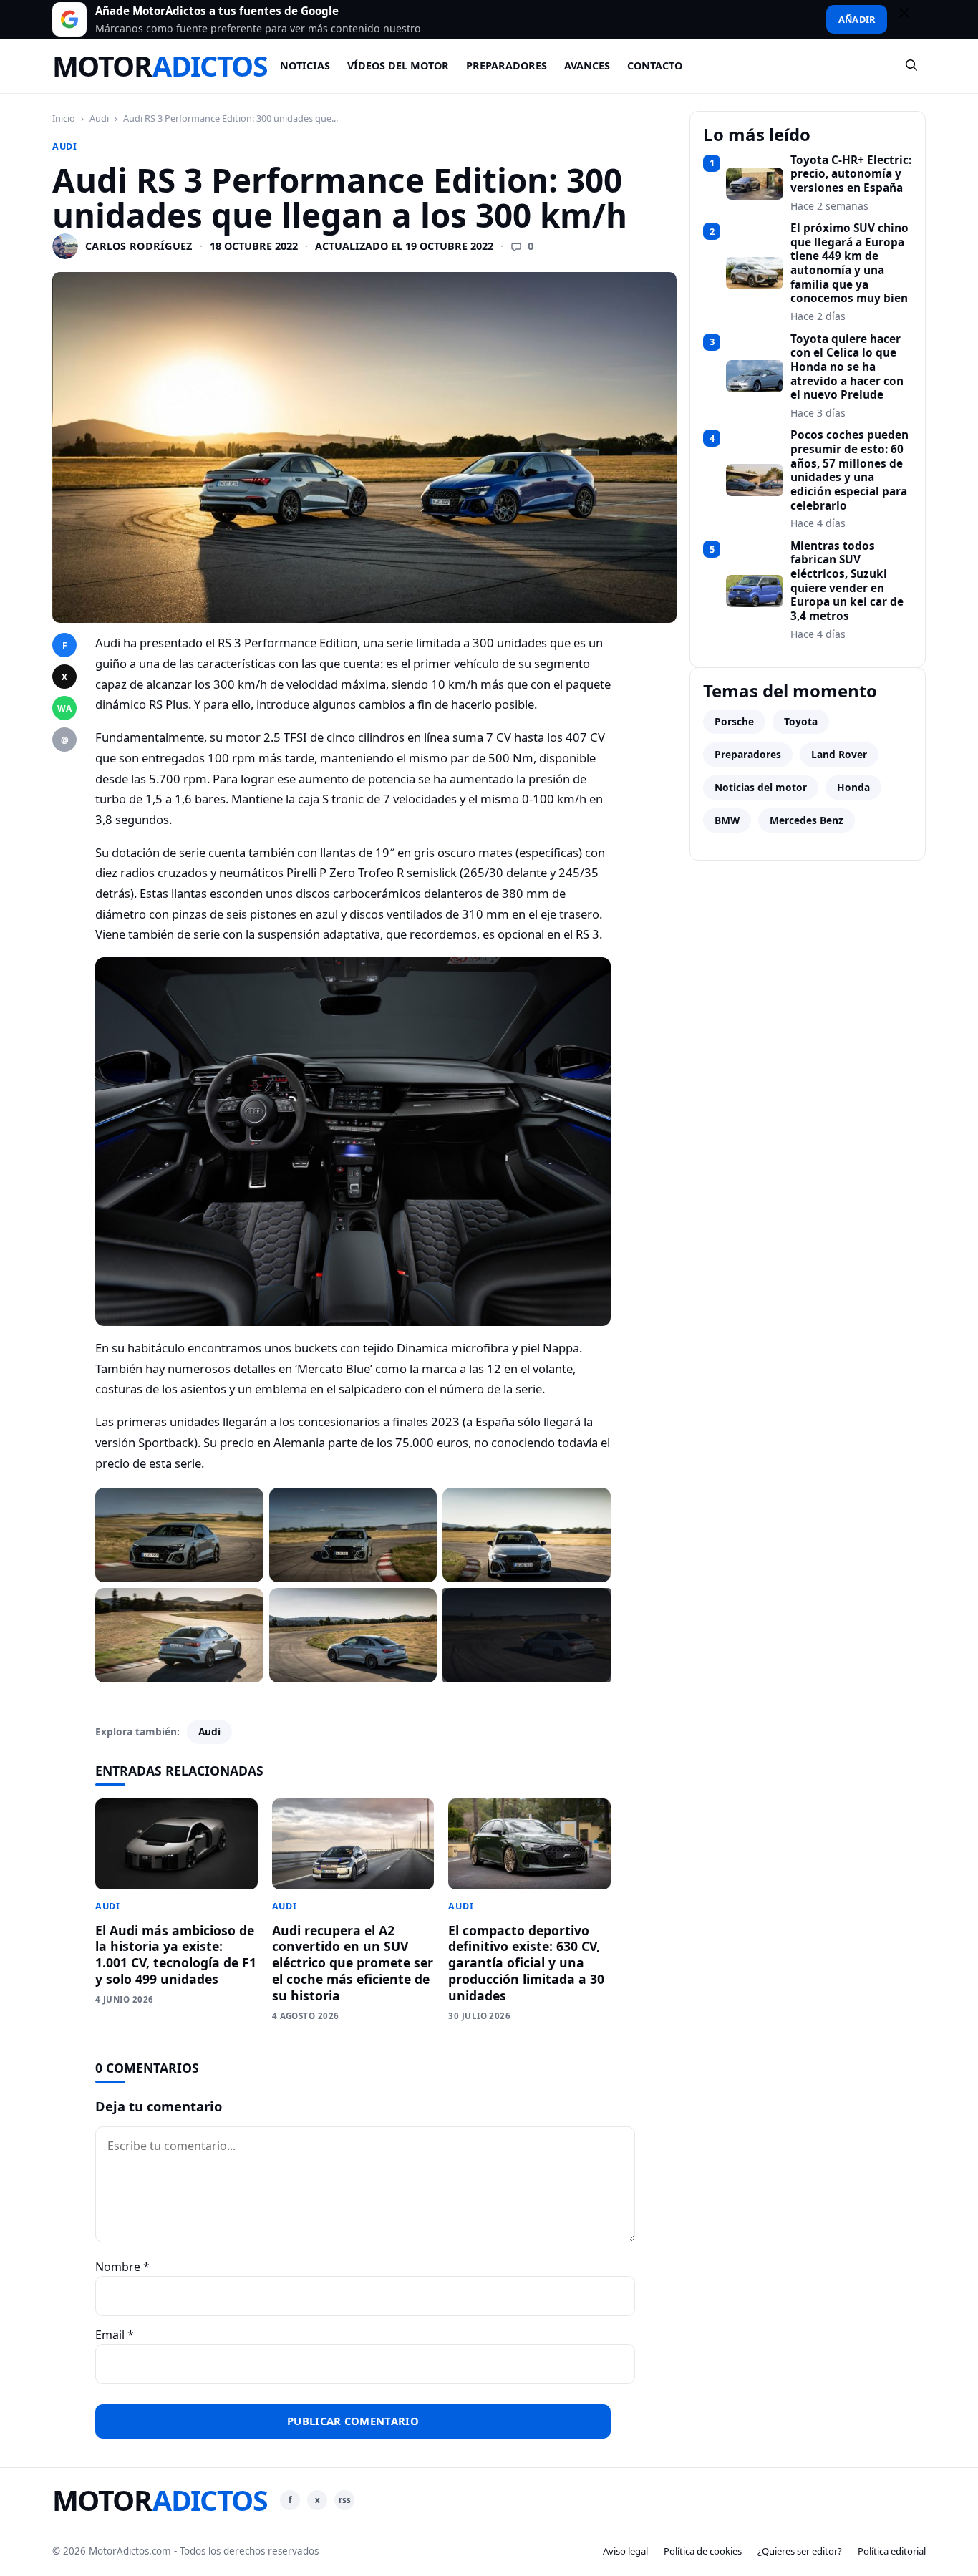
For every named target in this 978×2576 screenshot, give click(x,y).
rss (345, 2500)
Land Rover (839, 754)
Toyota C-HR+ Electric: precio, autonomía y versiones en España (851, 174)
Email (115, 2335)
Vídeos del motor (398, 66)
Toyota (801, 721)
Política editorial (892, 2551)
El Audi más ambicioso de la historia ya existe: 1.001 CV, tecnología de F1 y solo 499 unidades (176, 1955)
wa (64, 708)
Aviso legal (625, 2551)
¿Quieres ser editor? (800, 2551)
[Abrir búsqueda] (912, 66)
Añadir (857, 19)
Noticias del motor (761, 787)
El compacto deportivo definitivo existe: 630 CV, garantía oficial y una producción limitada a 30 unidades (526, 1963)
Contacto (655, 66)
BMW (727, 820)
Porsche (734, 721)
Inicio (64, 118)
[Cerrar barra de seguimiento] (911, 19)
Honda (853, 787)
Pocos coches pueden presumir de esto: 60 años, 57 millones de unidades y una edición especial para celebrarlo (849, 470)
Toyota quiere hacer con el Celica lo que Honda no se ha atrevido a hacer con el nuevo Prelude (847, 367)
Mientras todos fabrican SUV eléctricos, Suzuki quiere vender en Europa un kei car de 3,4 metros (847, 581)
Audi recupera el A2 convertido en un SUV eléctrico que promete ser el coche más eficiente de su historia (353, 1963)
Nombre (122, 2267)
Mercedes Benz (807, 820)
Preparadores (507, 66)
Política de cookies (703, 2551)
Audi (99, 118)
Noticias (305, 66)
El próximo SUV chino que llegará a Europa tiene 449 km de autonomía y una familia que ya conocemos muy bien (849, 263)
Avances (587, 66)
